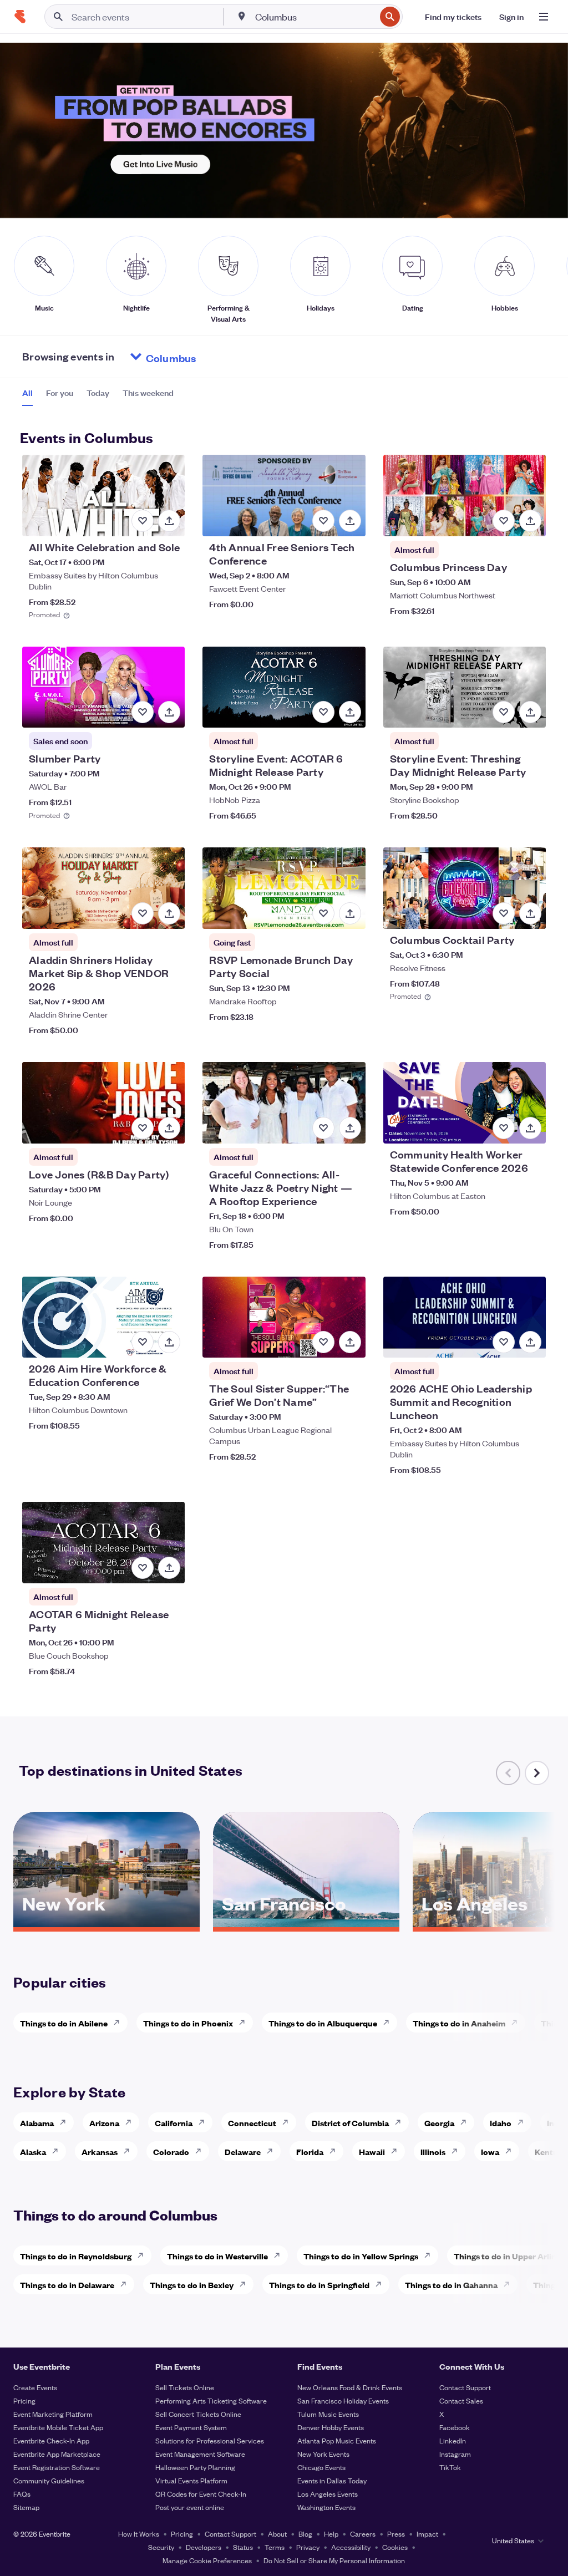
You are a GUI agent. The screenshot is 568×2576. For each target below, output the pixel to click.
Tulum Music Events (328, 2414)
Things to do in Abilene (64, 2023)
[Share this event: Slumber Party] (169, 712)
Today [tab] (98, 393)
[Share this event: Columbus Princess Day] (530, 521)
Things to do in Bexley (192, 2285)
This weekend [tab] (148, 393)
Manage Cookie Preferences (207, 2560)
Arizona (104, 2123)
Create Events (35, 2387)
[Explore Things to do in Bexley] (246, 2284)
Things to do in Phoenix (188, 2023)
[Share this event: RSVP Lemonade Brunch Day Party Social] (350, 913)
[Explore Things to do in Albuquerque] (389, 2023)
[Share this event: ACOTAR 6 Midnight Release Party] (169, 1568)
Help (331, 2534)
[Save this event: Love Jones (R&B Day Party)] (143, 1128)
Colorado (171, 2151)
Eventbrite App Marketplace (57, 2454)
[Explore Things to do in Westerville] (280, 2255)
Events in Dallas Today (332, 2480)
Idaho (501, 2123)
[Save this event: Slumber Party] (143, 712)
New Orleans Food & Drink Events (350, 2387)
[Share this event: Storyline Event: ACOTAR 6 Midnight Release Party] (350, 712)
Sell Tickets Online (185, 2387)
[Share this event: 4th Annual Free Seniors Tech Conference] (350, 521)
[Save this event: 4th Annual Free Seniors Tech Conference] (323, 521)
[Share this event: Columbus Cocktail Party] (530, 913)
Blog (305, 2534)
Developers (204, 2547)
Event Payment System (191, 2427)
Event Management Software (200, 2454)
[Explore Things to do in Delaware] (126, 2284)
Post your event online (190, 2507)
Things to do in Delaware (67, 2285)
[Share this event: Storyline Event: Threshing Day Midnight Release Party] (530, 712)
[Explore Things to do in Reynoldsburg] (144, 2255)
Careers (363, 2534)
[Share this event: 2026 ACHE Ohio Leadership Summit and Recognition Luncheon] (530, 1342)
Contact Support (465, 2387)
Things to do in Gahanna (451, 2285)
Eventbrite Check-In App (51, 2440)
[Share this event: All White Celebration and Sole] (169, 521)
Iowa (490, 2151)
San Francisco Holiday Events (343, 2400)
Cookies (395, 2547)
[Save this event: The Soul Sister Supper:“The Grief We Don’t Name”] (323, 1342)
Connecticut (252, 2123)
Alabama (37, 2123)
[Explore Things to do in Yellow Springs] (430, 2255)
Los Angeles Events (328, 2494)
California (174, 2123)
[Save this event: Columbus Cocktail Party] (504, 913)
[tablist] (98, 397)
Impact (427, 2534)
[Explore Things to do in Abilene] (120, 2023)
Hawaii (372, 2151)
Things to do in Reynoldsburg (76, 2256)
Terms (275, 2547)
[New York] (106, 1923)
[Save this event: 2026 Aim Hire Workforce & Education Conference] (143, 1342)
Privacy (308, 2547)
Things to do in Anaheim (459, 2023)
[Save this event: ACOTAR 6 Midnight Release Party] (143, 1568)
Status (243, 2547)
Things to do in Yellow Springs (361, 2256)
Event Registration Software (57, 2467)
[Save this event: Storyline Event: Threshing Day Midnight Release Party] (504, 712)
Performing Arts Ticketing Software (211, 2400)
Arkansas (100, 2151)
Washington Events (326, 2507)
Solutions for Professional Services (210, 2440)
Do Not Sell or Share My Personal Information (334, 2560)
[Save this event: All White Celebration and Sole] (143, 521)
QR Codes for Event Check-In (201, 2494)
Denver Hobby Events (331, 2427)
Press (396, 2534)
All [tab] (27, 393)
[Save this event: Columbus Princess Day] (504, 521)
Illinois (433, 2151)
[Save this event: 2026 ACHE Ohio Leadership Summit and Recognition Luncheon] (504, 1342)
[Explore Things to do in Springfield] (382, 2284)
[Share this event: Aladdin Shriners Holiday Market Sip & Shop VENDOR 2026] (169, 913)
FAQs (22, 2494)
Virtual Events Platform (191, 2480)
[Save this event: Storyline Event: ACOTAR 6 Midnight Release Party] (323, 712)
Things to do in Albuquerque (323, 2023)
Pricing (24, 2400)
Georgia (439, 2123)
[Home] (20, 17)
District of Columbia (350, 2123)
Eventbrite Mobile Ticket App (58, 2427)
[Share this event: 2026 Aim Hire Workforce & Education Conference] (169, 1342)
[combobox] (314, 17)
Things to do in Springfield (319, 2285)
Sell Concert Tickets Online (198, 2414)
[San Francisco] (306, 1923)
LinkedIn (453, 2440)
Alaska (33, 2151)
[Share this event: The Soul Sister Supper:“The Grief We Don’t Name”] (350, 1342)
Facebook (455, 2427)
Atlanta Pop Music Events (337, 2440)
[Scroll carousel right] (537, 1773)
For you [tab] (60, 393)
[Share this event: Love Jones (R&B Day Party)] (169, 1128)
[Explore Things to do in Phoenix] (245, 2023)
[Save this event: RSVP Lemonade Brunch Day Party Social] (323, 913)
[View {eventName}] (103, 496)
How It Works (139, 2534)
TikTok (450, 2467)
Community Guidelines (49, 2480)
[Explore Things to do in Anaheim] (518, 2023)
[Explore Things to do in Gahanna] (510, 2284)
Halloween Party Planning (195, 2467)
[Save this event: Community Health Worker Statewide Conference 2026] (504, 1128)
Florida (310, 2151)
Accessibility (351, 2547)
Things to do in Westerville (217, 2256)
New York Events (323, 2454)
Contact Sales (461, 2400)
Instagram (455, 2454)
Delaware (243, 2151)
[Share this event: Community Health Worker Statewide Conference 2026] (530, 1128)
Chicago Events (321, 2467)
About (277, 2534)
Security (161, 2547)
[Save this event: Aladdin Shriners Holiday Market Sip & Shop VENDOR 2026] (143, 913)
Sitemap (26, 2507)
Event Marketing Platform (53, 2414)
